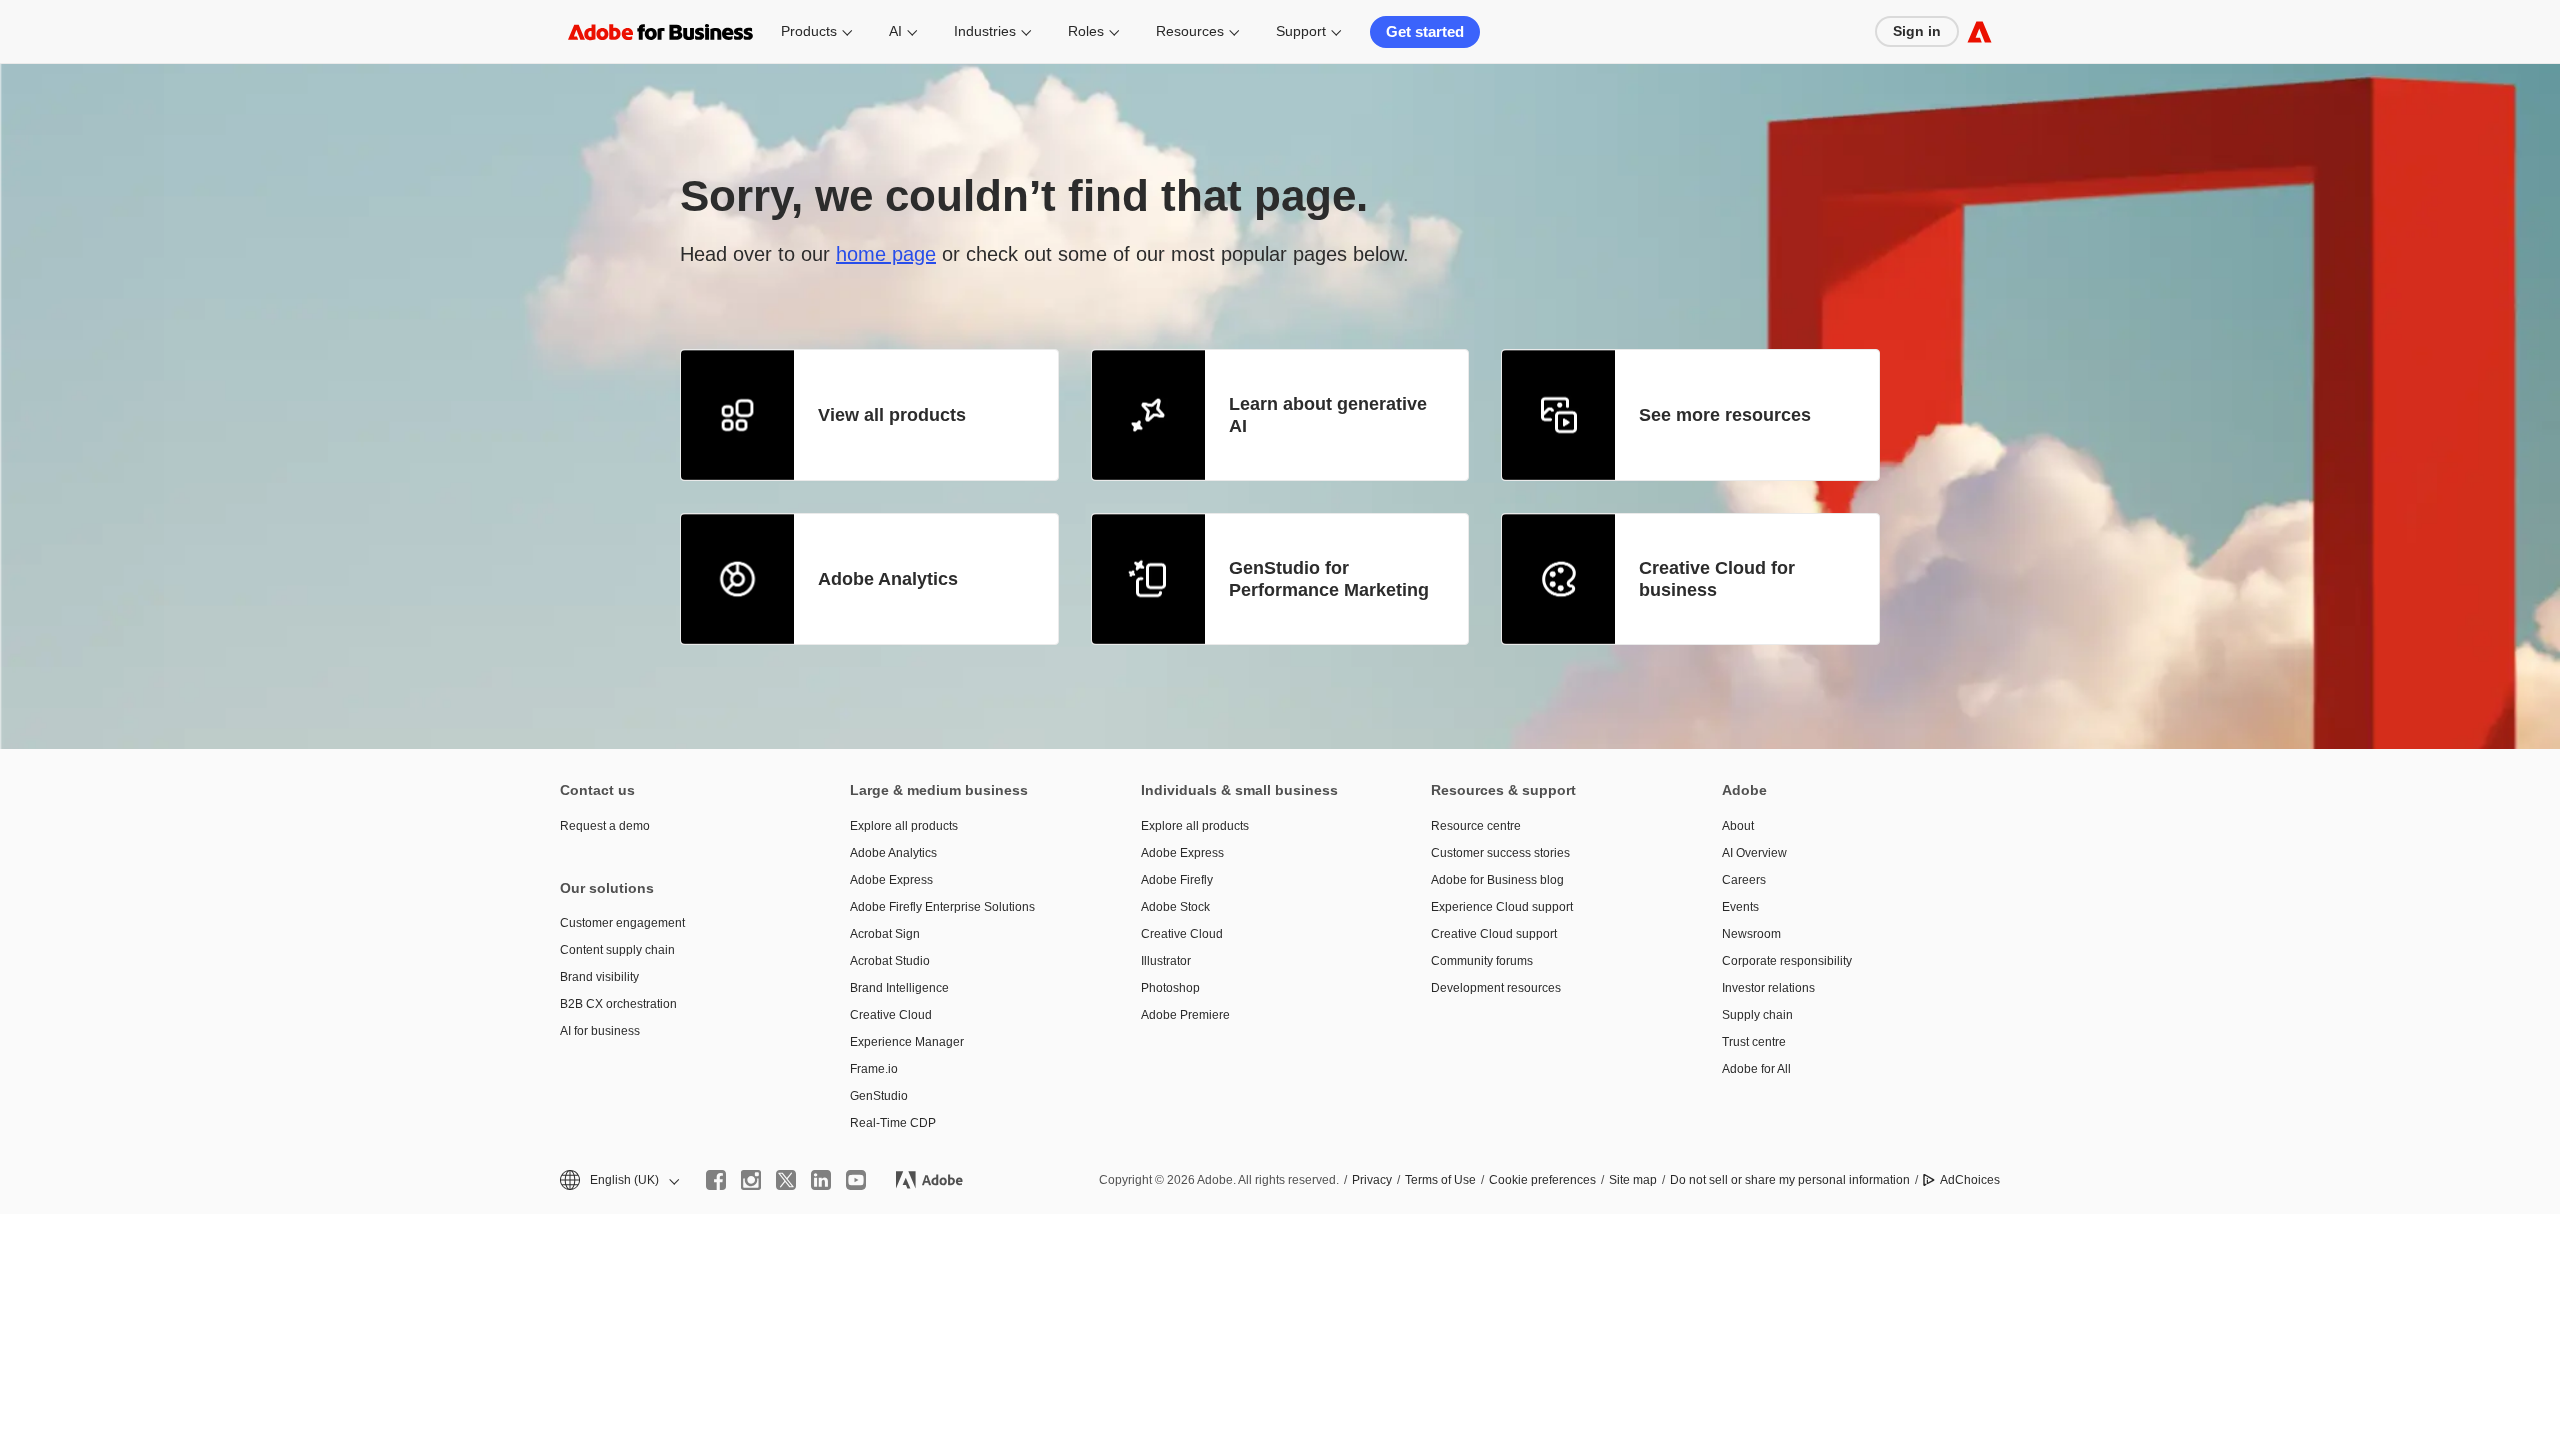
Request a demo (605, 826)
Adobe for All (1756, 1069)
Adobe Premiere (1185, 1015)
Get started (1425, 31)
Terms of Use (1440, 1180)
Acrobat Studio (890, 961)
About (1738, 826)
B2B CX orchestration (618, 1004)
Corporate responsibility (1787, 961)
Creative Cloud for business (1717, 579)
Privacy (1372, 1180)
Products (809, 31)
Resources (1190, 31)
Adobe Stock (1175, 907)
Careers (1744, 880)
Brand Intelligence (899, 988)
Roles (1086, 31)
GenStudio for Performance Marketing (1329, 579)
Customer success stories (1500, 853)
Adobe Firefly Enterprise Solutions (942, 907)
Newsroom (1751, 934)
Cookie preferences (1542, 1180)
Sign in (1917, 31)
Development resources (1496, 988)
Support (1301, 31)
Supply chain (1757, 1015)
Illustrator (1166, 961)
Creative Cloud (891, 1015)
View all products (892, 415)
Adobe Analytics (888, 579)
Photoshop (1170, 988)
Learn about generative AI (1328, 415)
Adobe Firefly (1177, 880)
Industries (985, 31)
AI (895, 31)
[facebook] (716, 1180)
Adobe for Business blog (1497, 880)
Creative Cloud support (1494, 934)
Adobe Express (891, 880)
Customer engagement (622, 923)
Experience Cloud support (1502, 907)
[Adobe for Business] (1979, 31)
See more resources (1725, 415)
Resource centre (1476, 826)
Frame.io (874, 1069)
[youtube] (856, 1180)
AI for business (600, 1031)
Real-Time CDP (893, 1123)
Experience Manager (907, 1042)
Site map (1633, 1180)
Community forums (1482, 961)
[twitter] (786, 1180)
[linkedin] (821, 1180)
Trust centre (1754, 1042)
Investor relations (1768, 988)
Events (1740, 907)
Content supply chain (617, 950)
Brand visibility (599, 977)
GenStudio (879, 1096)
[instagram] (751, 1180)
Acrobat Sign (885, 934)
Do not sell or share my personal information (1790, 1180)
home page (886, 254)
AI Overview (1754, 853)
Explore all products (904, 826)
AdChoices (1970, 1180)
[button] (618, 1180)
